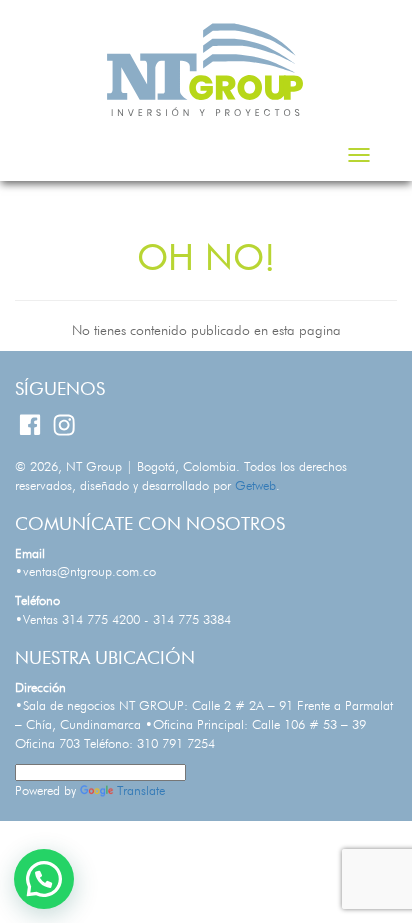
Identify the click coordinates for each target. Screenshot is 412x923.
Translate (141, 791)
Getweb (255, 486)
